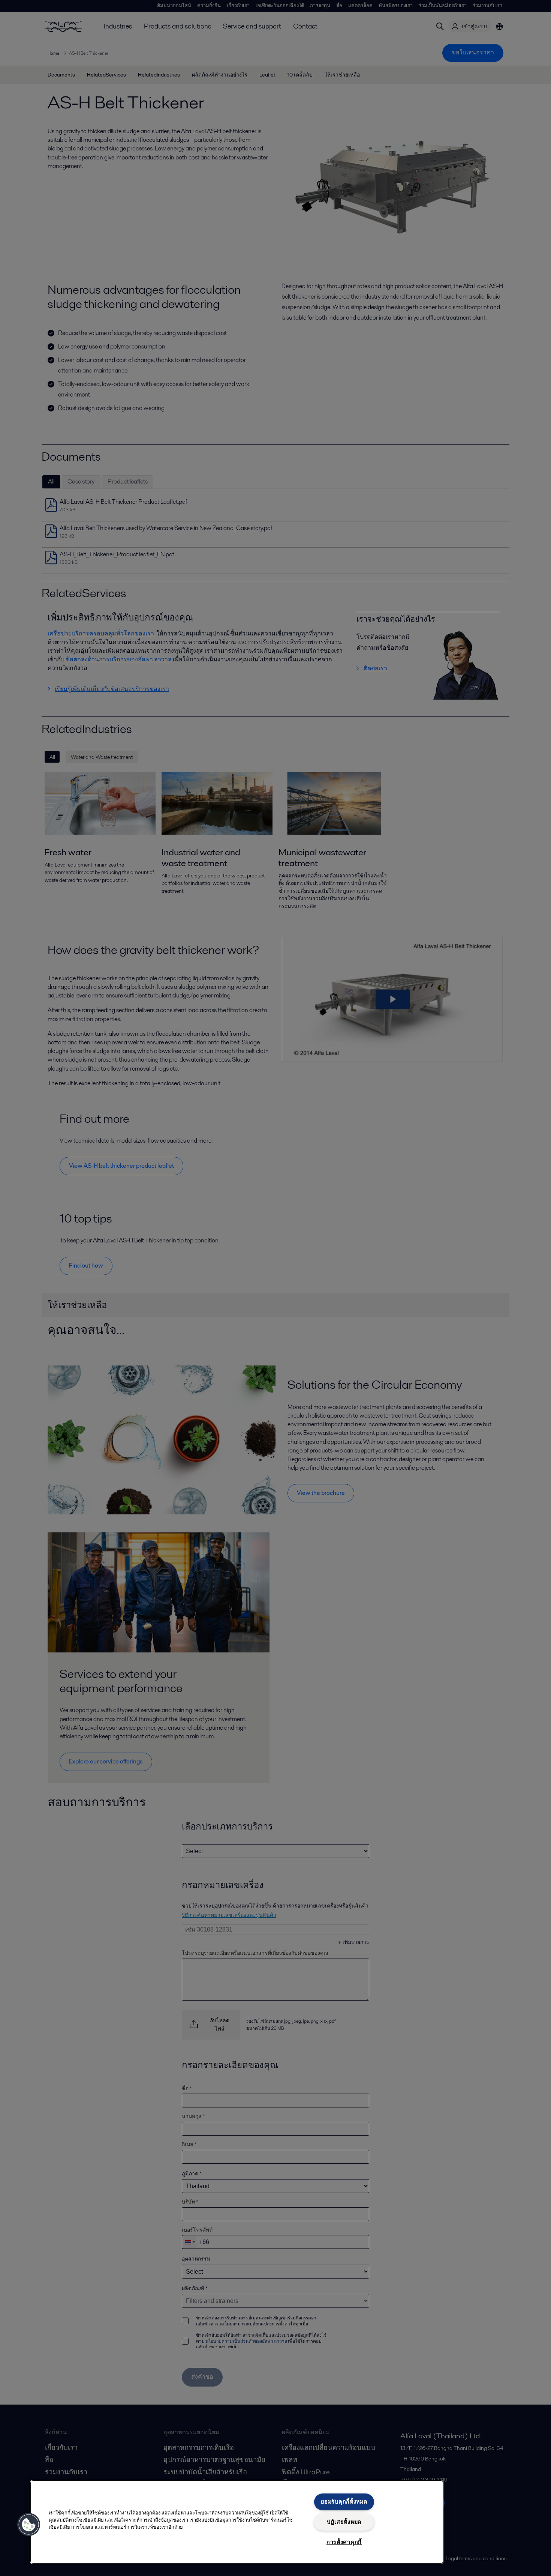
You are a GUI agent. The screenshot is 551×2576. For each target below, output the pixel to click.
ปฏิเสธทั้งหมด (344, 2522)
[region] (237, 2522)
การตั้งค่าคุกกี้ (344, 2542)
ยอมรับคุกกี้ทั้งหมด (344, 2502)
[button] (29, 2525)
